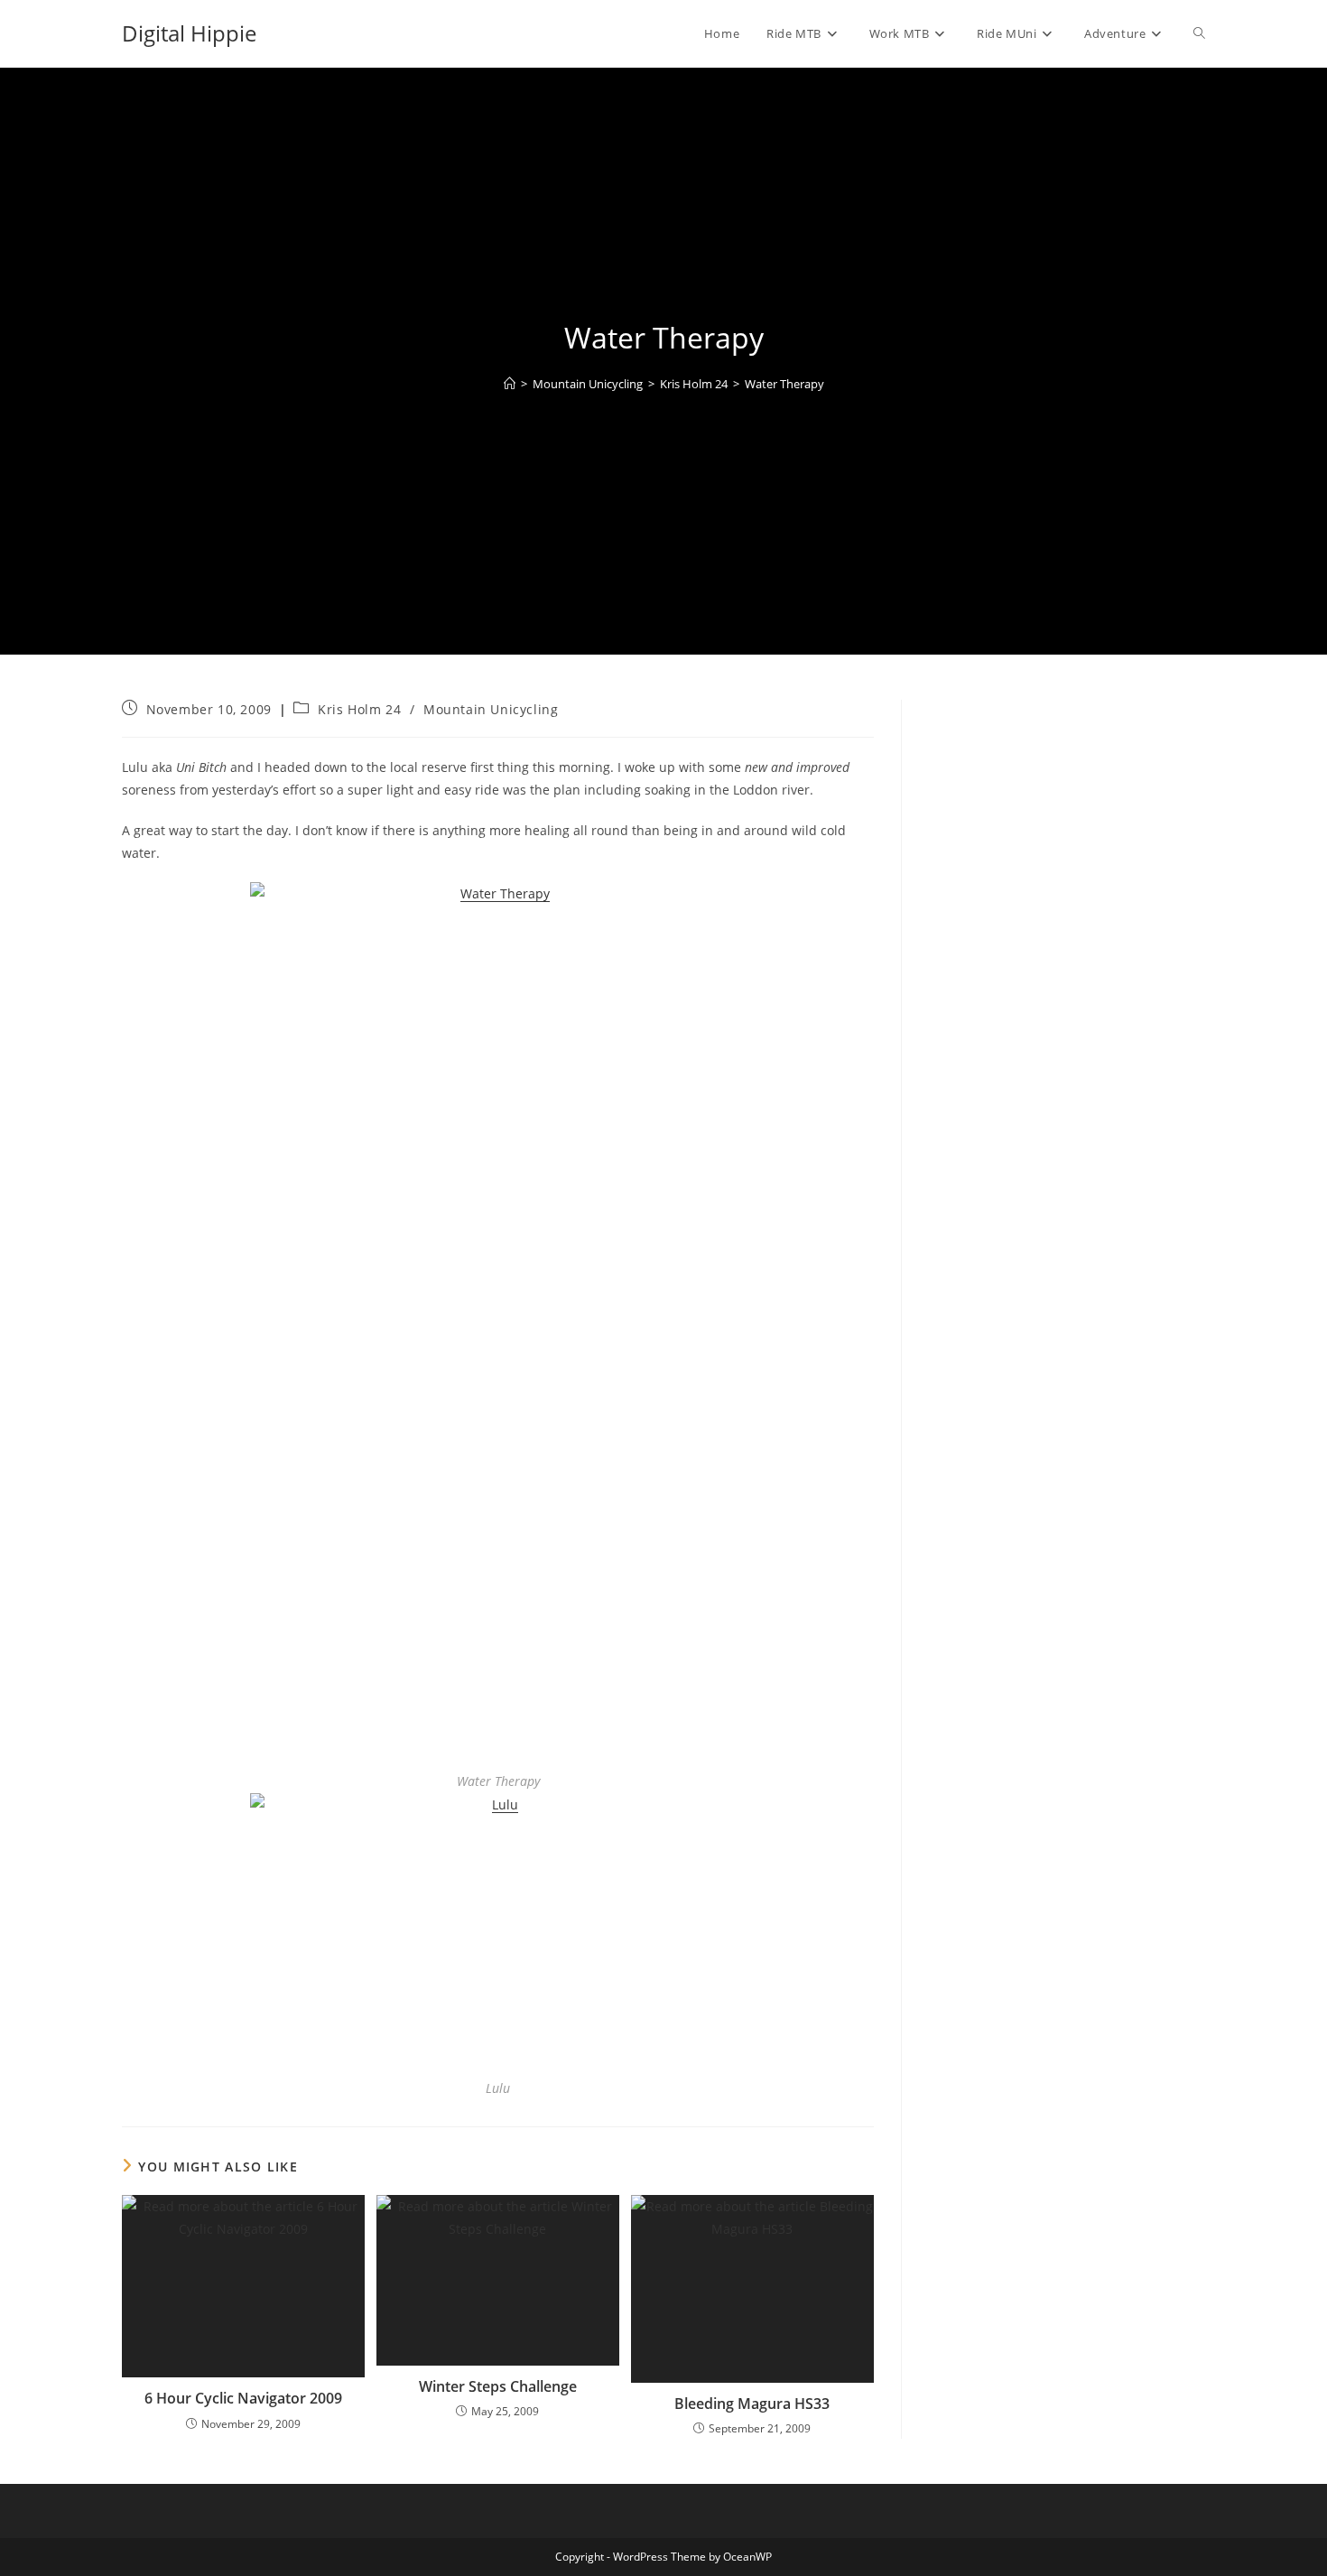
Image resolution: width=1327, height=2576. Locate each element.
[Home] (510, 384)
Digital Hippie (189, 33)
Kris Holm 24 (359, 709)
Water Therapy (784, 384)
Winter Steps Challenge (498, 2386)
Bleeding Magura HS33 (752, 2404)
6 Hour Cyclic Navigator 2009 (243, 2398)
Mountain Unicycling (491, 709)
